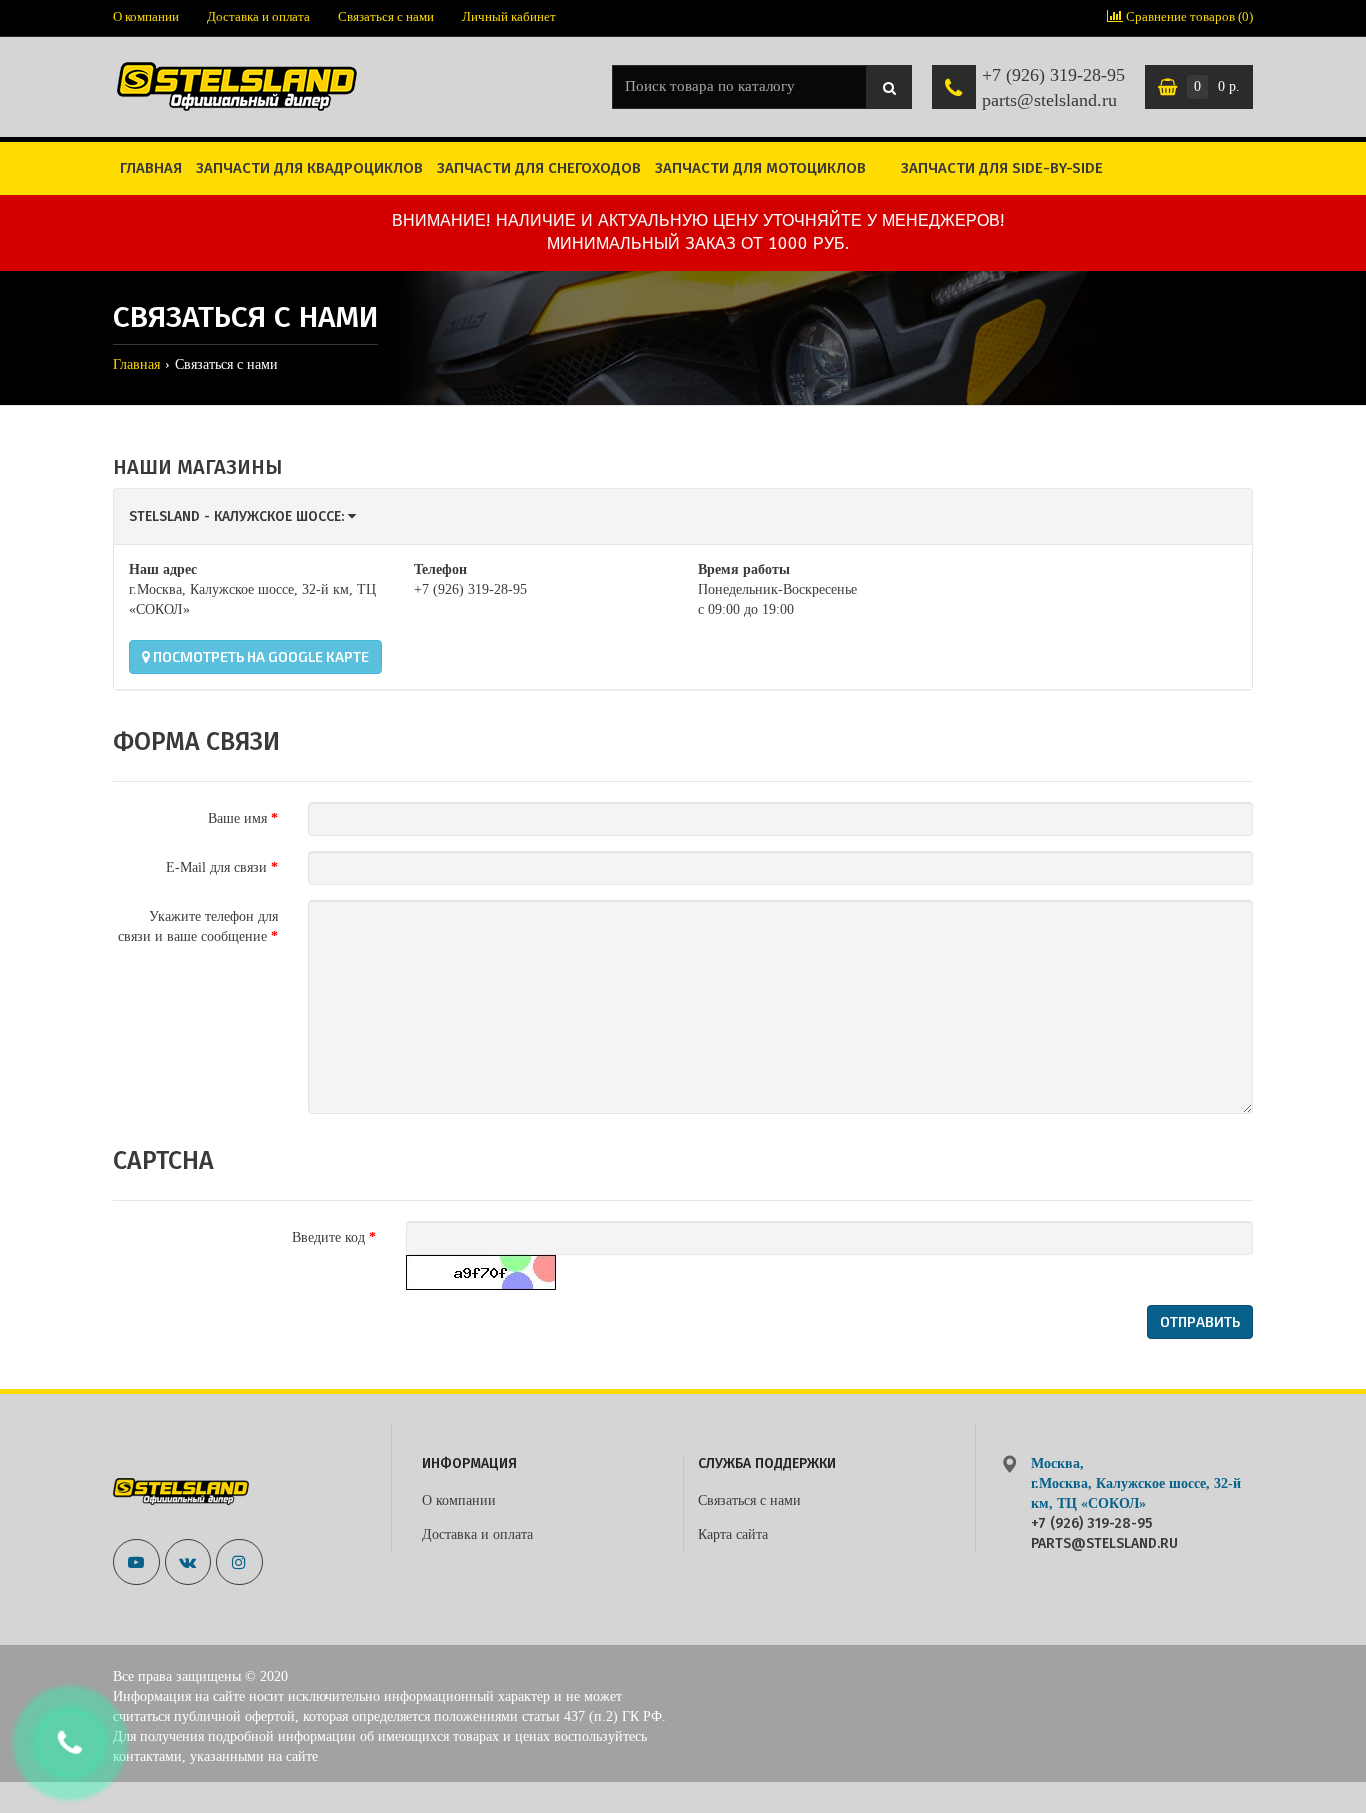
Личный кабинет (509, 16)
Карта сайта (733, 1534)
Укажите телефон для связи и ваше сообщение (198, 926)
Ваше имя (237, 818)
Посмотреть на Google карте (259, 656)
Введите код (328, 1237)
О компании (146, 16)
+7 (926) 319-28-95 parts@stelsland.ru (1053, 88)
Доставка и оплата (258, 16)
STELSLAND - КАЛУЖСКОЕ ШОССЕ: (238, 516)
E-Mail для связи (216, 867)
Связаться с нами (386, 16)
